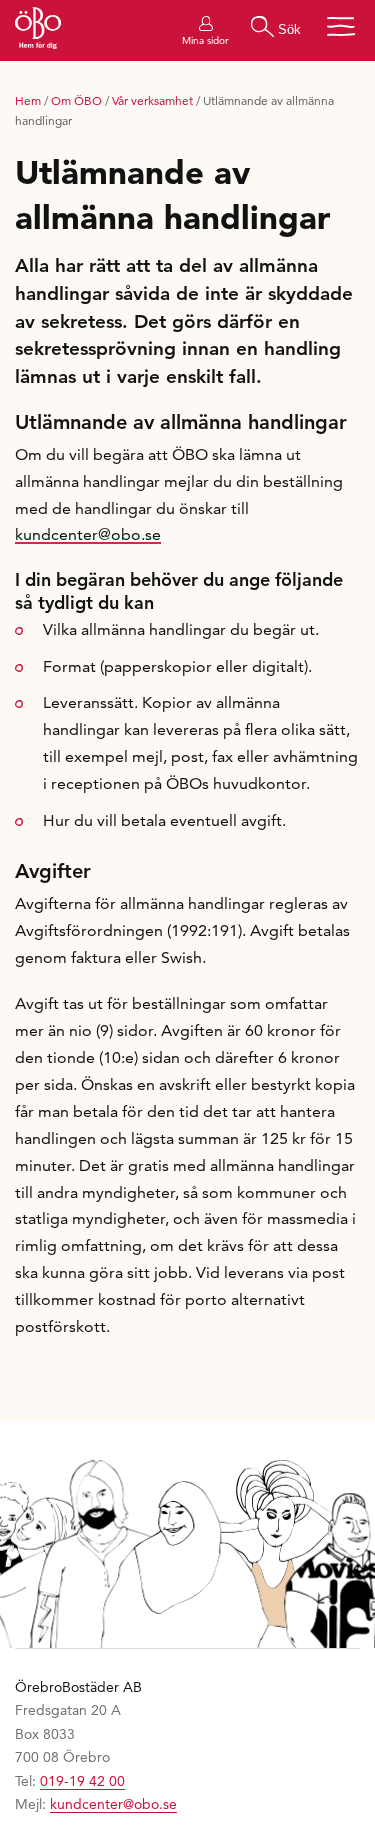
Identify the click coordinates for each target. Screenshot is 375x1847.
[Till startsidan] (38, 30)
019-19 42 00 (82, 1781)
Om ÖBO (76, 100)
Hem (28, 100)
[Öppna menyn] (341, 26)
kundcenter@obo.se (88, 534)
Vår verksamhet (152, 100)
